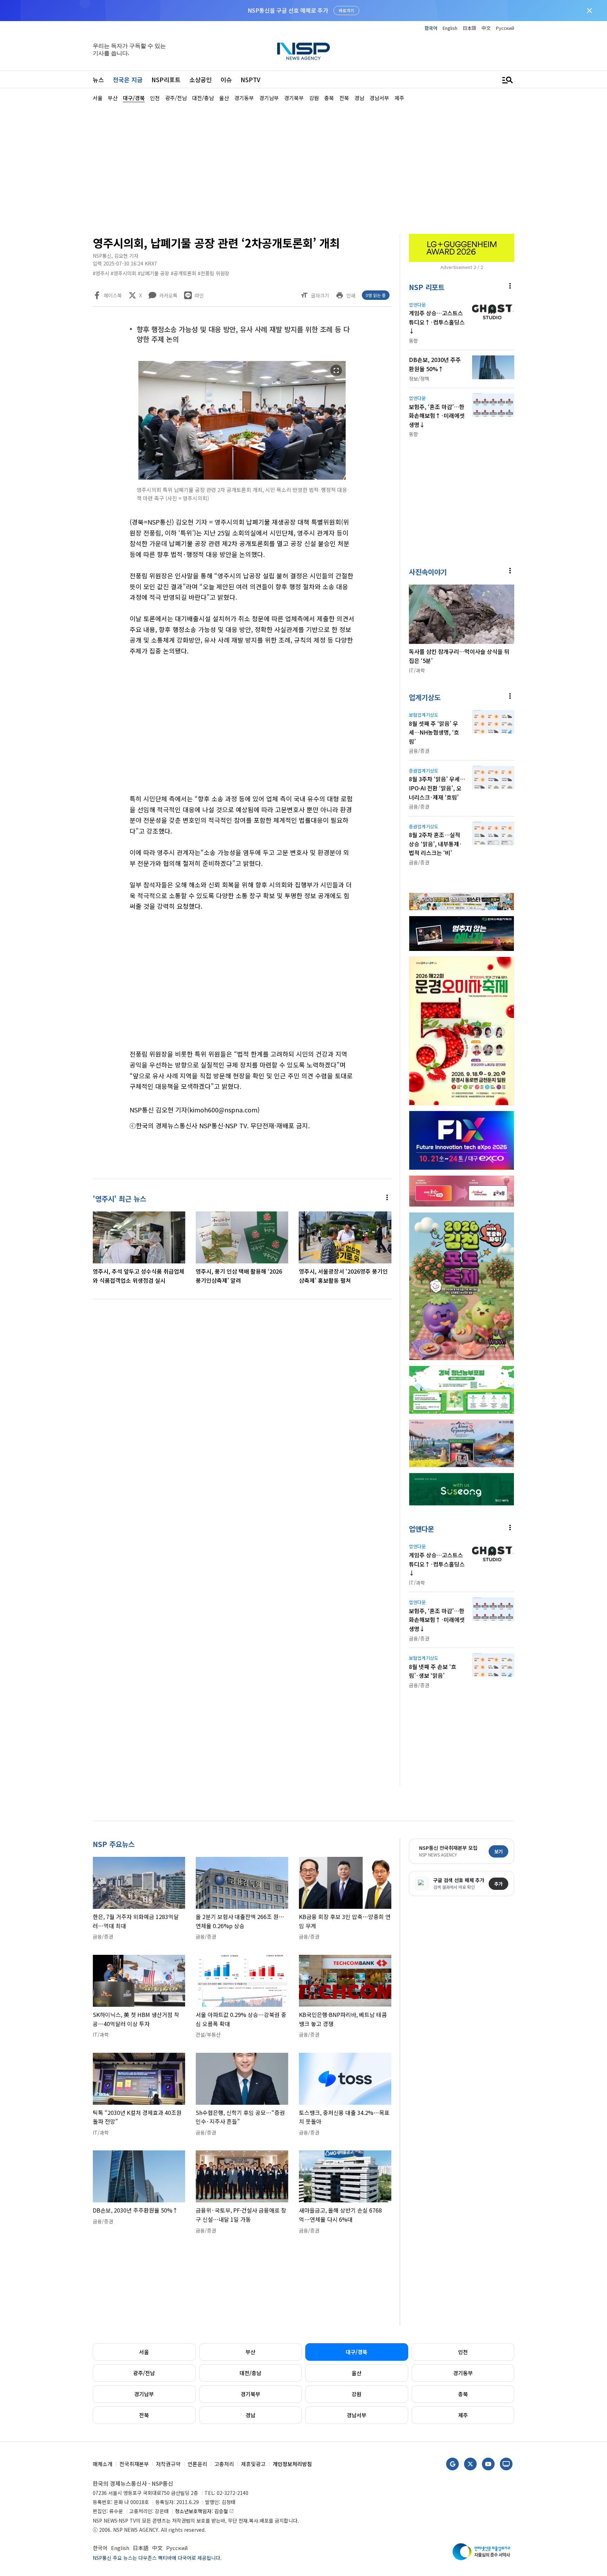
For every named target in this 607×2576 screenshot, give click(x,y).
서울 (144, 2352)
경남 (250, 2415)
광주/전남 (144, 2373)
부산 (250, 2352)
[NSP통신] (303, 51)
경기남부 (144, 2394)
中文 (486, 28)
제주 (463, 2415)
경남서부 (357, 2415)
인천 (463, 2352)
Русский (505, 28)
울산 (357, 2373)
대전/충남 (250, 2373)
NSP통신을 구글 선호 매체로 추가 (288, 10)
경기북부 (250, 2394)
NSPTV (250, 80)
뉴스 (98, 80)
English (450, 28)
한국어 (431, 28)
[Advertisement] (551, 313)
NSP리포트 (166, 80)
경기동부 (463, 2373)
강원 (357, 2394)
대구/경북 (357, 2352)
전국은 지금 (128, 80)
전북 (144, 2415)
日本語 (469, 28)
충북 (463, 2394)
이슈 (226, 80)
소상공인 (201, 80)
